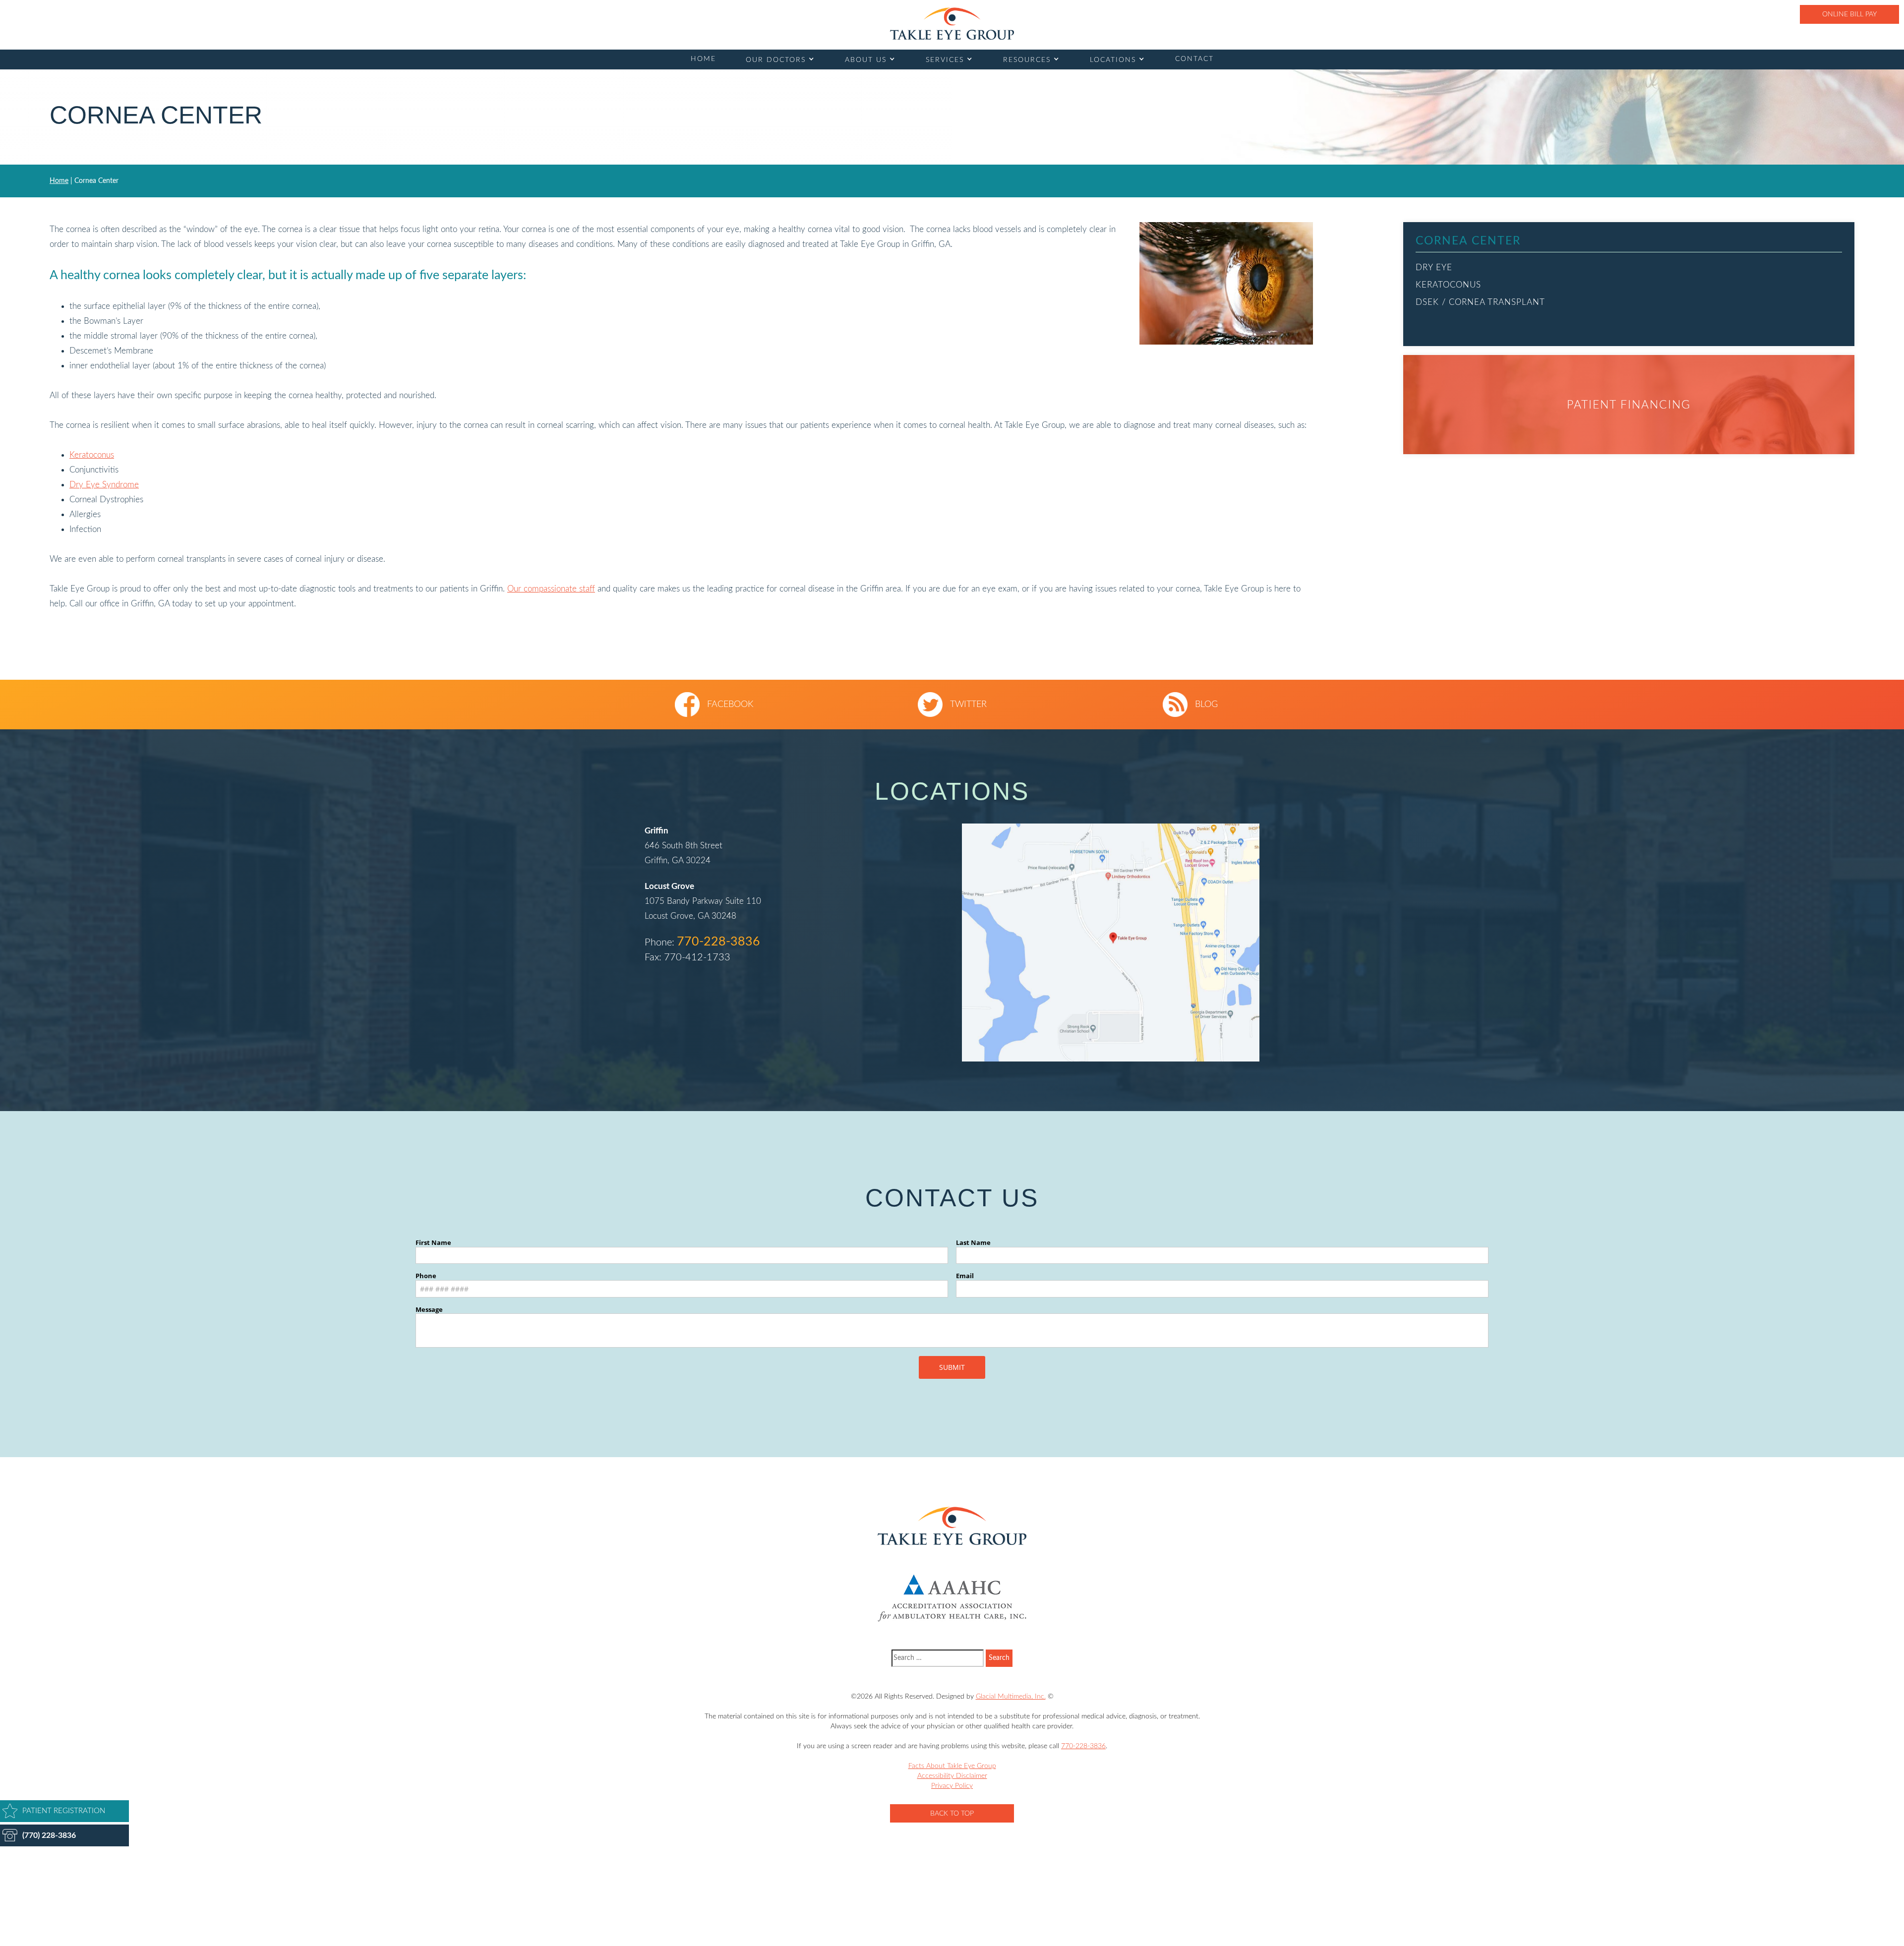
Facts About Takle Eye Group (952, 1766)
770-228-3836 (718, 942)
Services (945, 60)
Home (703, 59)
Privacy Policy (952, 1786)
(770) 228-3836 (49, 1835)
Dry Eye (1434, 267)
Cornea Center (1468, 241)
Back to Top (952, 1814)
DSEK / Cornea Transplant (1480, 302)
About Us (866, 60)
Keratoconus (92, 455)
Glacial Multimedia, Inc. (1011, 1697)
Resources (1027, 60)
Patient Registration (64, 1811)
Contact (1194, 59)
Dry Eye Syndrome (104, 485)
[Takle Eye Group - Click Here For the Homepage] (952, 24)
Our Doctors (776, 60)
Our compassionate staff (551, 589)
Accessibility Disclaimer (952, 1776)
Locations (1113, 60)
